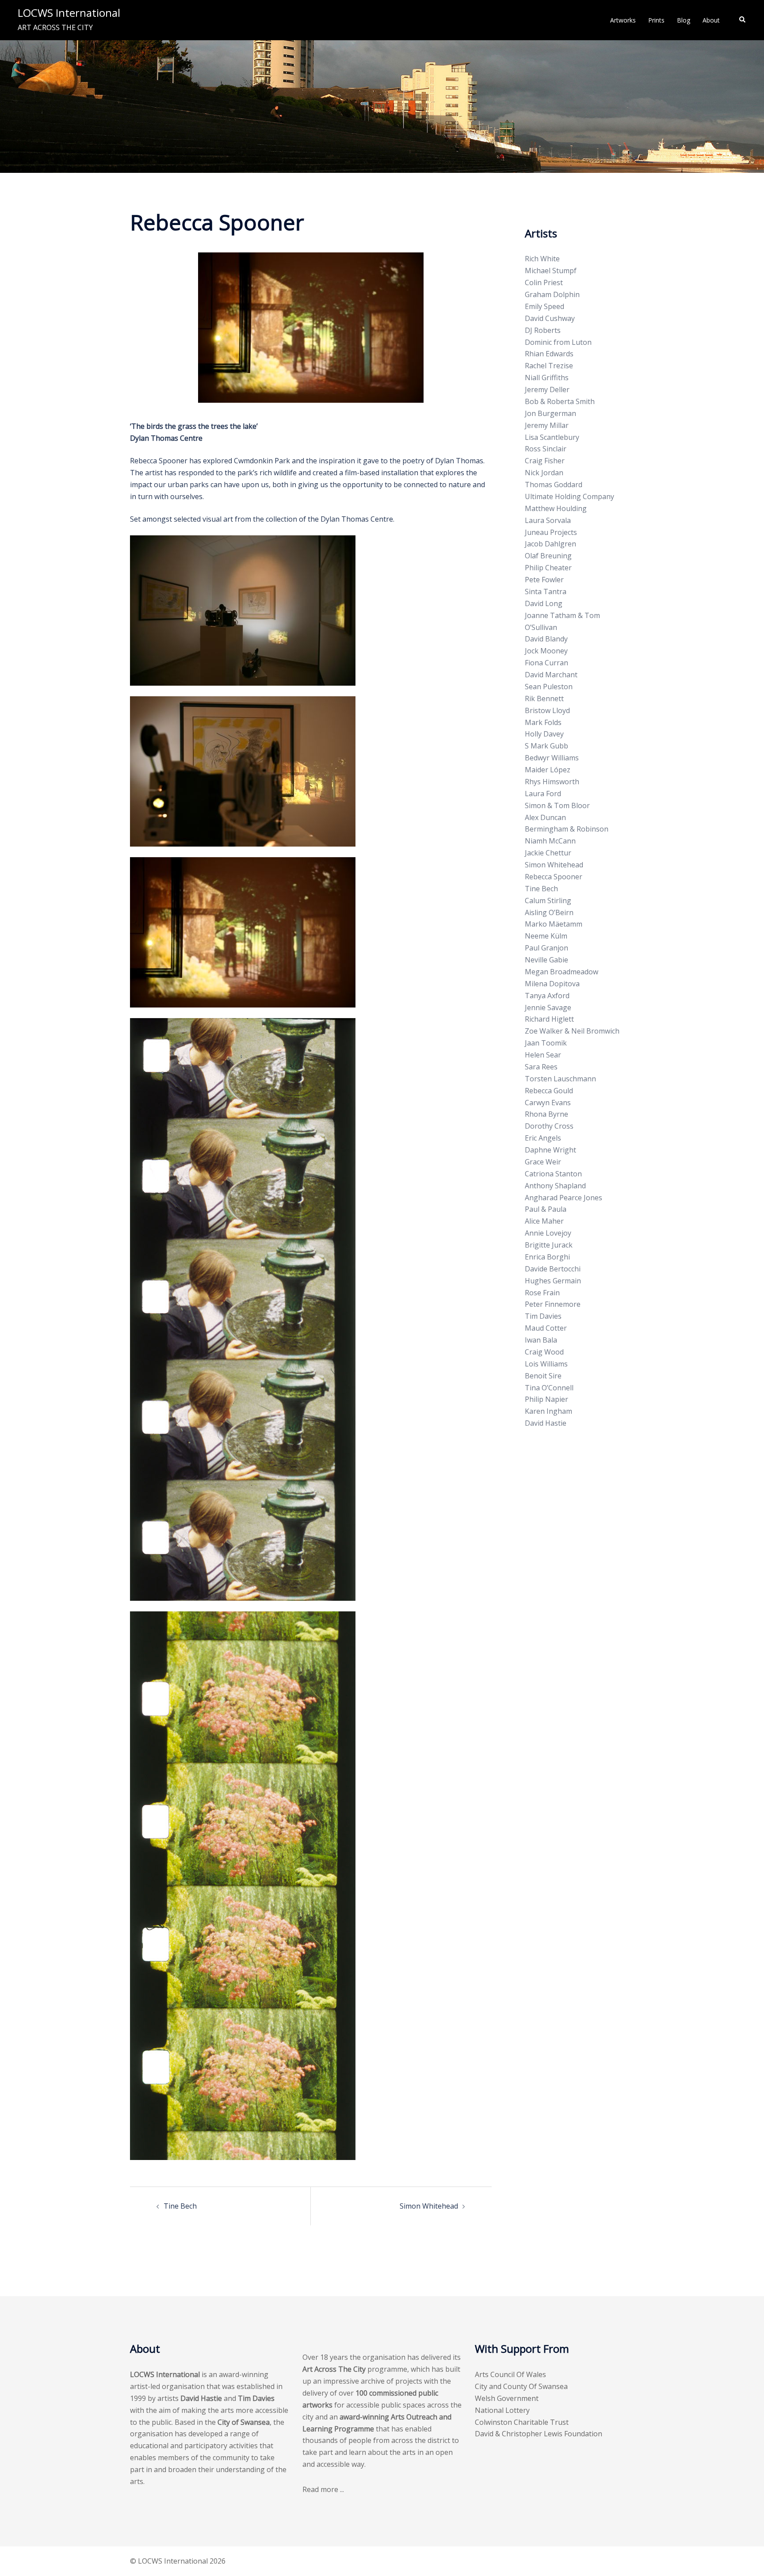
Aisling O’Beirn (549, 912)
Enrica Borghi (547, 1257)
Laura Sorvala (548, 520)
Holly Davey (544, 734)
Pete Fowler (544, 580)
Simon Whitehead (429, 2206)
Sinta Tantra (546, 592)
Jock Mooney (546, 651)
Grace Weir (543, 1162)
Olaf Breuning (548, 556)
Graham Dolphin (552, 294)
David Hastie (546, 1423)
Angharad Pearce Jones (563, 1198)
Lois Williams (546, 1364)
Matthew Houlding (556, 508)
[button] (743, 20)
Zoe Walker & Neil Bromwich (572, 1031)
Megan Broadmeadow (562, 972)
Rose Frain (542, 1293)
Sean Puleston (549, 687)
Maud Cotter (546, 1328)
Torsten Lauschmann (560, 1079)
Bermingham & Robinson (567, 829)
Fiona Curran (546, 663)
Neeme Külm (546, 936)
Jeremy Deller (547, 389)
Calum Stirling (548, 901)
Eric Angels (543, 1138)
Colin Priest (544, 282)
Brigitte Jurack (549, 1245)
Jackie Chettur (548, 853)
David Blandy (546, 639)
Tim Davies (543, 1316)
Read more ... (323, 2489)
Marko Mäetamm (554, 924)
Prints (656, 20)
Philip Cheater (548, 568)
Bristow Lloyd (547, 710)
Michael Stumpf (551, 271)
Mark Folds (543, 722)
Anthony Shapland (555, 1186)
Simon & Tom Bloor (557, 805)
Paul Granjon (546, 948)
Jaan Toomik (546, 1043)
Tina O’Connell (549, 1388)
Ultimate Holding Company (569, 496)
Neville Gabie (546, 960)
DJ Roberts (543, 330)
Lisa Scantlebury (552, 437)
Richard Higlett (549, 1019)
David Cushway (550, 318)
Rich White (542, 259)
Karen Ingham (548, 1411)
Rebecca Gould (549, 1091)
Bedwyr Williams (552, 758)
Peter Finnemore (553, 1304)
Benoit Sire (543, 1376)
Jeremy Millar (547, 425)
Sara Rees (541, 1067)
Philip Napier (546, 1399)
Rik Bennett (544, 698)
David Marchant (551, 675)
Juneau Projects (551, 532)
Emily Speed (544, 306)
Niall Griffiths (547, 378)
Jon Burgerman (550, 413)
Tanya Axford (547, 996)
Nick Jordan (544, 473)
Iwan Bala (541, 1340)
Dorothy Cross (549, 1126)
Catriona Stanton (553, 1174)
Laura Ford (543, 794)
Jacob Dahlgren (550, 544)
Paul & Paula (546, 1209)
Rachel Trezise (549, 366)
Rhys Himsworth (552, 782)
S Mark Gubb (546, 746)
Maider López (548, 770)
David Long (544, 603)
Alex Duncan (545, 817)
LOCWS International (69, 13)
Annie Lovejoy (548, 1233)
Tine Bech (180, 2206)
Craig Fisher (545, 461)
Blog (684, 20)
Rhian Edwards (549, 354)
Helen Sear (543, 1055)
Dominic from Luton (558, 342)
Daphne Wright (550, 1150)
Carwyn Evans (548, 1103)
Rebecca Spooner (554, 877)
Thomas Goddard (554, 485)
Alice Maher (544, 1221)
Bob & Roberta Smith (560, 401)
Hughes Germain (553, 1281)
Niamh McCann (550, 841)
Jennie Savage (548, 1008)
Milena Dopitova (552, 984)
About (711, 20)
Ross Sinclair (546, 449)
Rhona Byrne (546, 1114)
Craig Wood (544, 1352)
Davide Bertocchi (553, 1269)
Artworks (623, 20)
